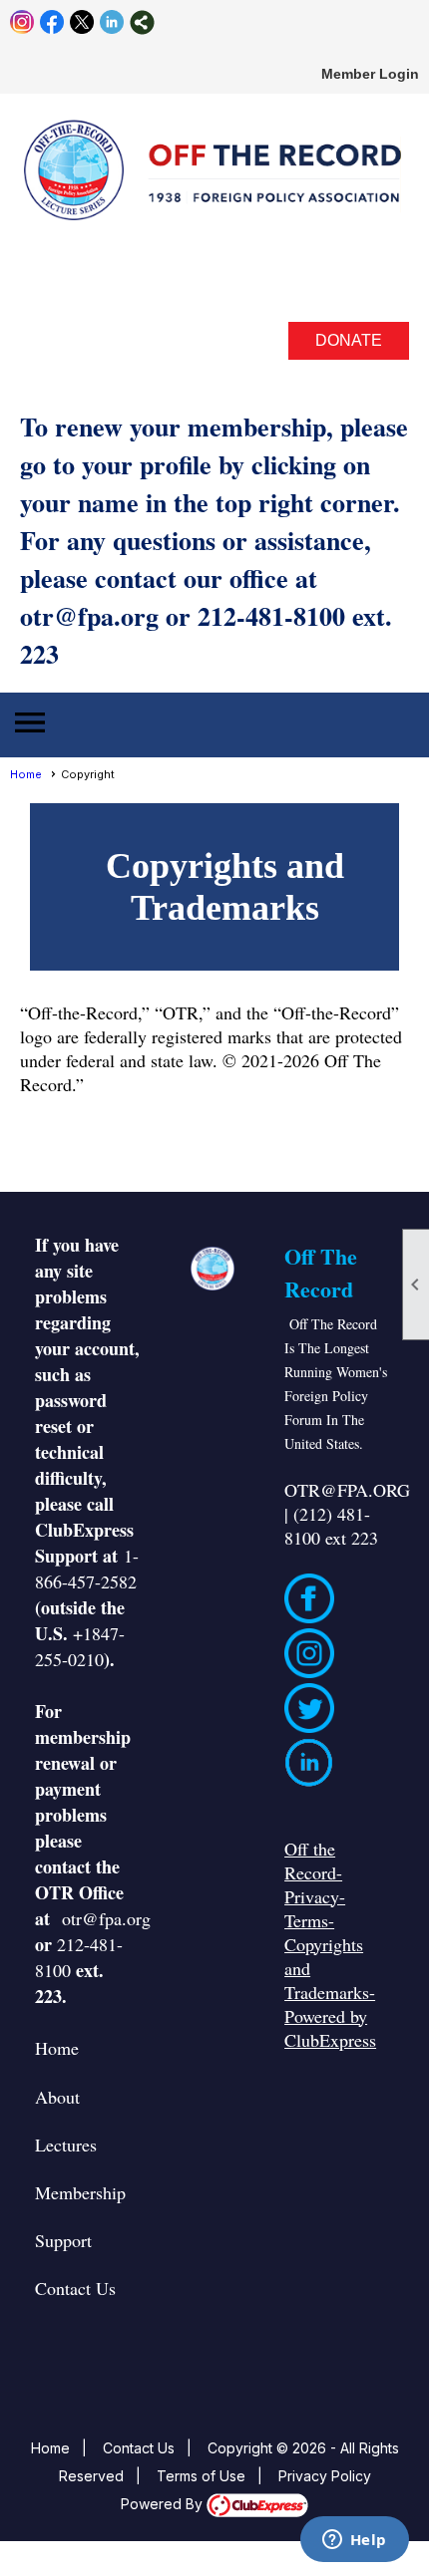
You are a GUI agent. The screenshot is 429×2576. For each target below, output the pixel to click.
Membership (80, 2192)
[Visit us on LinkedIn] (112, 22)
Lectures (66, 2145)
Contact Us (75, 2288)
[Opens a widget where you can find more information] (354, 2541)
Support (63, 2240)
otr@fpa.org (106, 1918)
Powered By (164, 2504)
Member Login (370, 74)
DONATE (349, 340)
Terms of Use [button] (201, 2476)
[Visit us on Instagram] (22, 22)
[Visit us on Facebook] (52, 22)
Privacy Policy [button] (325, 2476)
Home (26, 774)
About (57, 2097)
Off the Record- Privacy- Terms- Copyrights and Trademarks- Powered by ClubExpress (330, 1944)
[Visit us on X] (82, 22)
